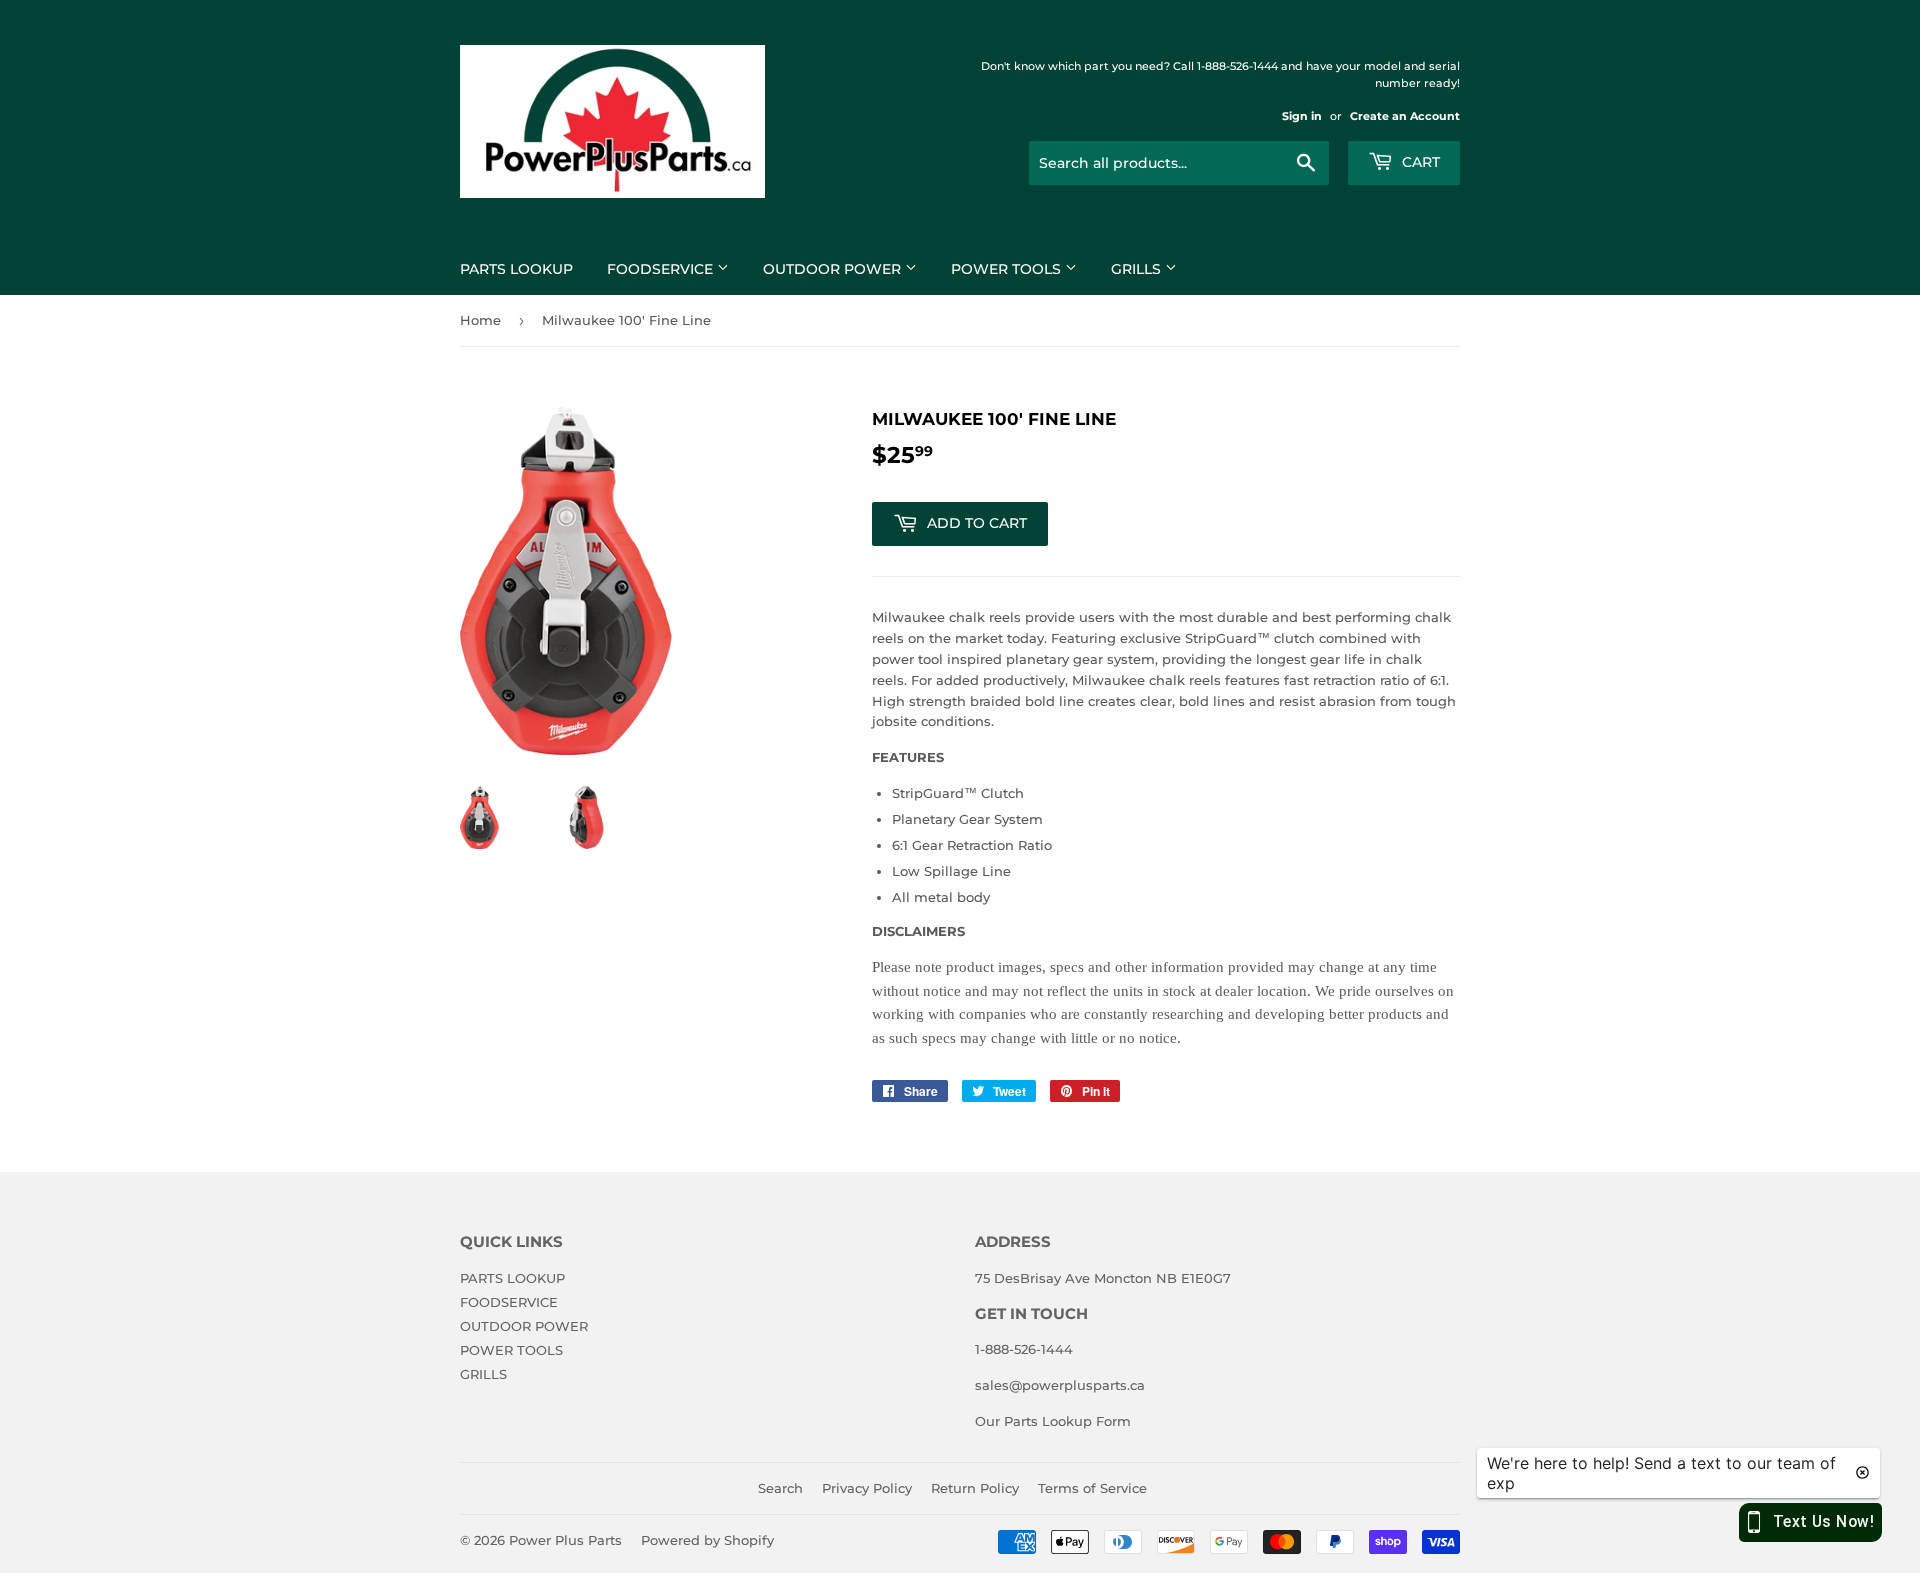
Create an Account (1405, 116)
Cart (1419, 162)
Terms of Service (1092, 1488)
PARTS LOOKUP (516, 269)
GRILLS (1138, 269)
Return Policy (975, 1488)
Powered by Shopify (707, 1540)
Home (480, 320)
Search (780, 1488)
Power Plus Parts (565, 1540)
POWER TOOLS (1008, 269)
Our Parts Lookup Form (1053, 1421)
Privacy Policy (867, 1488)
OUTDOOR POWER (834, 269)
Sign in (1302, 116)
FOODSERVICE (662, 269)
